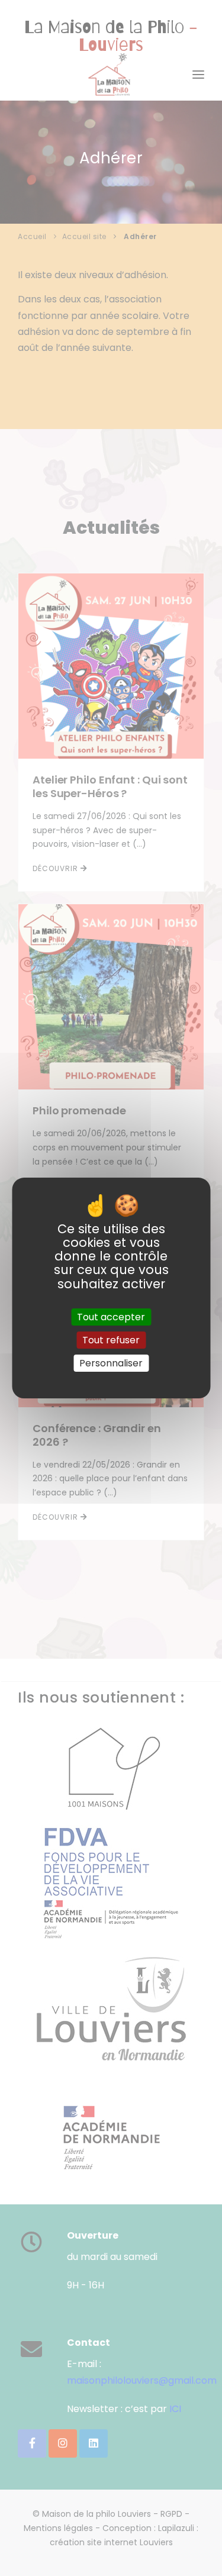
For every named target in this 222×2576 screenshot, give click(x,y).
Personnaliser (111, 1363)
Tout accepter (111, 1317)
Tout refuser (111, 1340)
